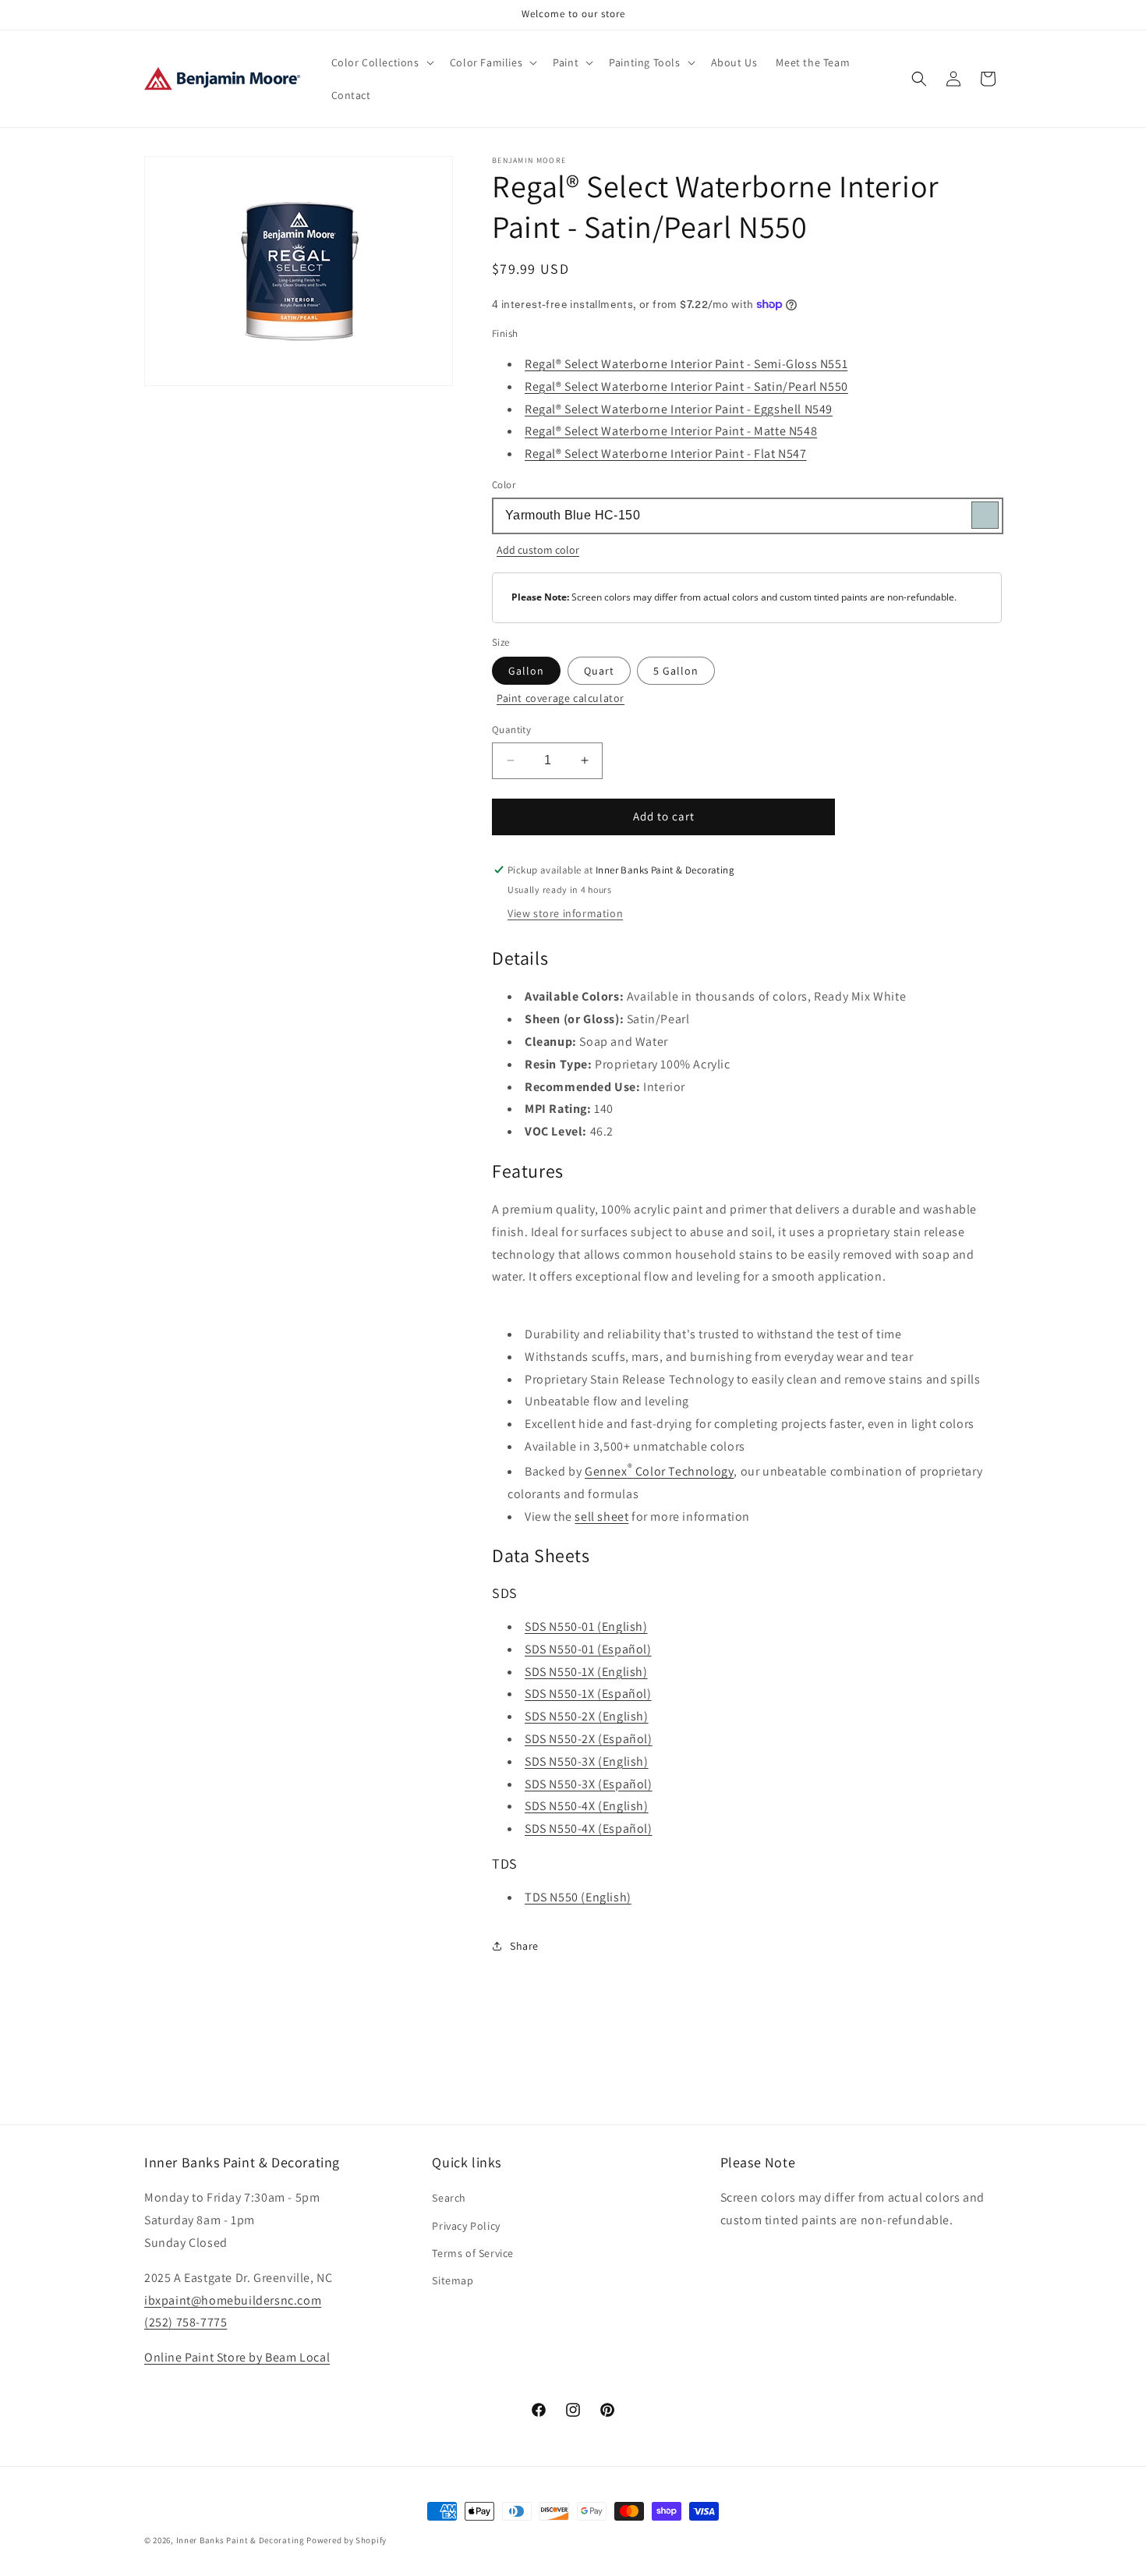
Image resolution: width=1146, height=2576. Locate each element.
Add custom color (538, 550)
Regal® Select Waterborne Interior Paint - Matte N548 (671, 431)
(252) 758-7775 (186, 2322)
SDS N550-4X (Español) (589, 1828)
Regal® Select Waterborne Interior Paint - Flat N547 (666, 454)
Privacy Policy (466, 2226)
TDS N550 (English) (578, 1897)
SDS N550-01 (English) (586, 1626)
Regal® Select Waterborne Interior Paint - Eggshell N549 (679, 409)
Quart (599, 671)
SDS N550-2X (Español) (589, 1739)
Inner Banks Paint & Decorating (241, 2540)
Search (449, 2198)
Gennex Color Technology (659, 1471)
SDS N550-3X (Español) (589, 1784)
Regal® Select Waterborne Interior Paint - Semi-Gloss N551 (686, 364)
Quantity (511, 730)
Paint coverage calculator (561, 698)
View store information (565, 913)
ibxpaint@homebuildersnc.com (233, 2300)
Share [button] (524, 1946)
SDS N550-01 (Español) (588, 1649)
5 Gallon (676, 671)
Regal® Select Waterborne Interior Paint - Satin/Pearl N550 (686, 386)
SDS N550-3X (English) (587, 1761)
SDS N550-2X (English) (587, 1716)
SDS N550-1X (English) (586, 1672)
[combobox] (747, 516)
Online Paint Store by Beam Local (237, 2357)
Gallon (526, 671)
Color (504, 485)
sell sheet (601, 1517)
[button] (381, 62)
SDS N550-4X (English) (587, 1806)
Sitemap (453, 2280)
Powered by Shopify (347, 2540)
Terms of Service (473, 2253)
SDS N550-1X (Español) (588, 1694)
